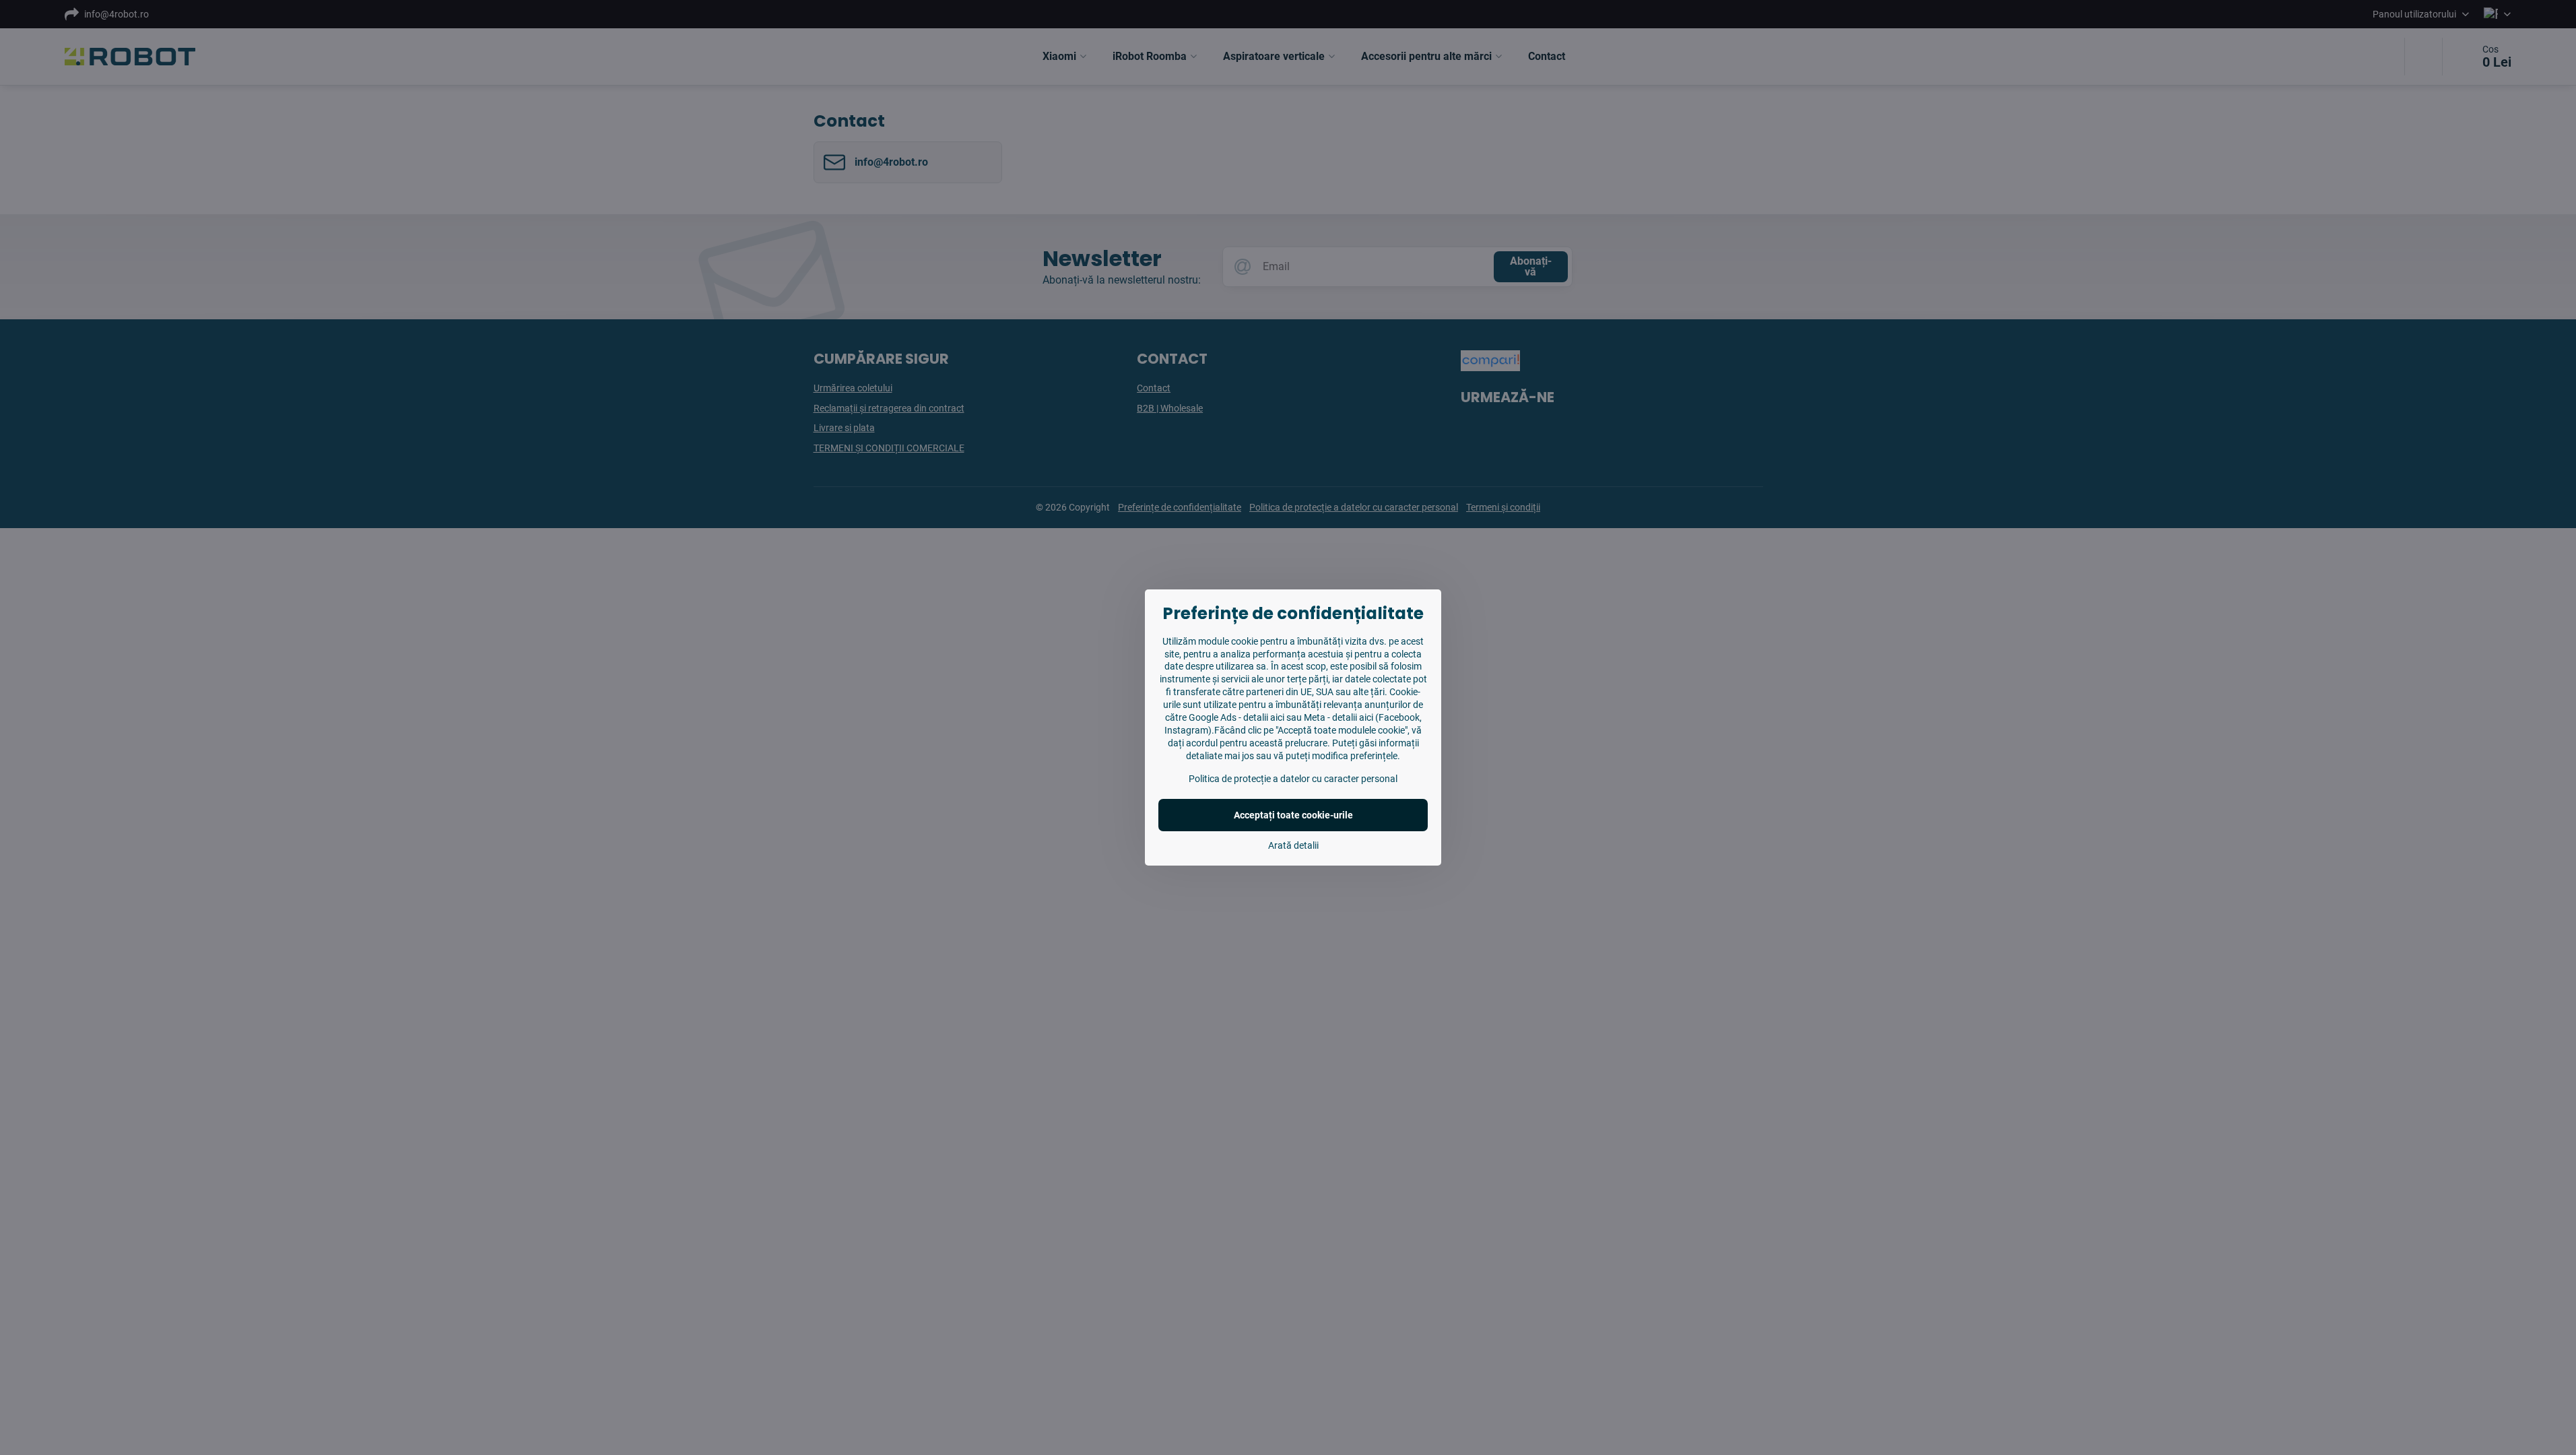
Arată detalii (1293, 845)
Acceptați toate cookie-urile (1293, 815)
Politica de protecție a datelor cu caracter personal (1293, 779)
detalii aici (1264, 717)
